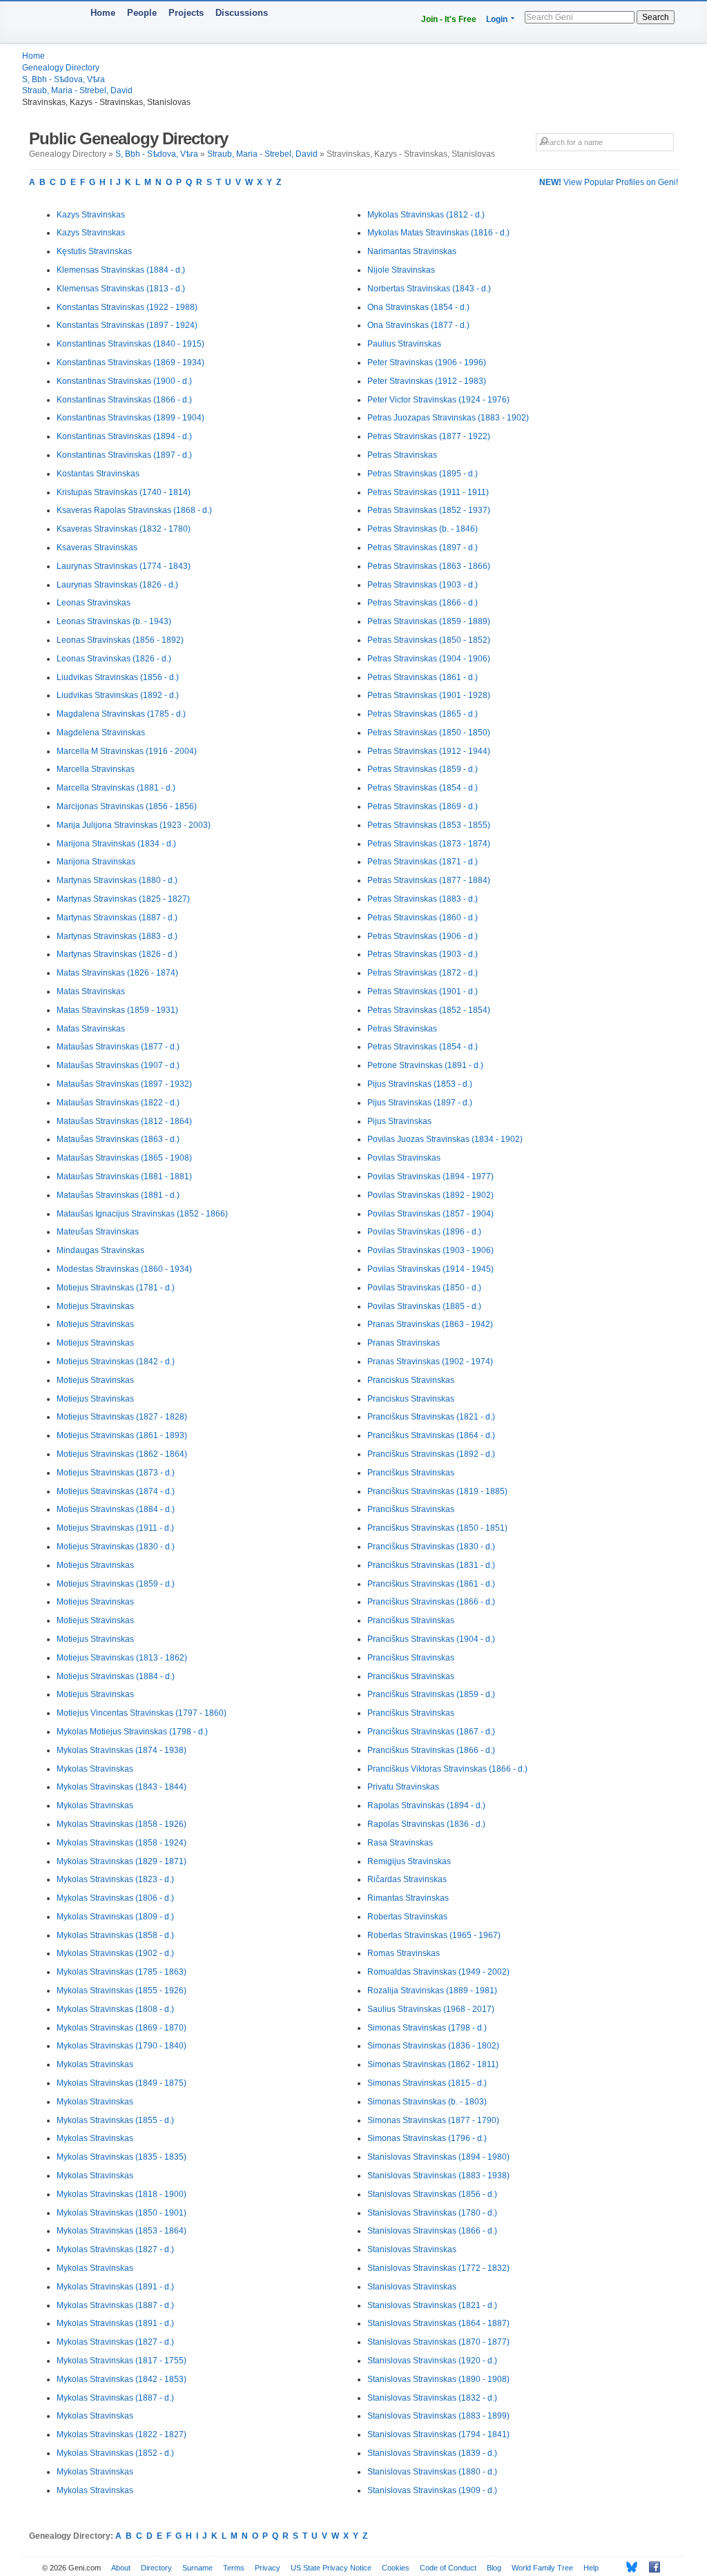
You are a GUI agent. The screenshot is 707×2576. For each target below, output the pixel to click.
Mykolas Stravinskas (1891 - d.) (115, 2287)
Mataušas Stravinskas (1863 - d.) (118, 1139)
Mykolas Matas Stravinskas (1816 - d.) (438, 233)
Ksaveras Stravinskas (97, 548)
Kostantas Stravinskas (98, 474)
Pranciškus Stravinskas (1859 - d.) (431, 1694)
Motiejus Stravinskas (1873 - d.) (116, 1473)
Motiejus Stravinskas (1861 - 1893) (122, 1435)
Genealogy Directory (61, 68)
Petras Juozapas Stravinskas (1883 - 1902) (448, 418)
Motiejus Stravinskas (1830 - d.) (116, 1547)
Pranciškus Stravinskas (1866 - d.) (431, 1602)
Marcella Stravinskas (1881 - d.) (116, 788)
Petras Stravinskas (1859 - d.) (423, 769)
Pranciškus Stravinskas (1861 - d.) (431, 1584)
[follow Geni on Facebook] (651, 2567)
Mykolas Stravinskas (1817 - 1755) (122, 2361)
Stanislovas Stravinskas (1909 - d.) (432, 2490)
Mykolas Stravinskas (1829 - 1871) (122, 1861)
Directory (156, 2568)
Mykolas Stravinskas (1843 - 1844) (122, 1787)
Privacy (268, 2568)
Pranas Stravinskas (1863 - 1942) (430, 1324)
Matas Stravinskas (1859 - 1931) (117, 1010)
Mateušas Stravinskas (98, 1232)
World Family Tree (542, 2568)
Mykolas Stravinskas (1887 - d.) (115, 2305)
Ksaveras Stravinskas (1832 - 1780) (124, 529)
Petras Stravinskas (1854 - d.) (423, 788)
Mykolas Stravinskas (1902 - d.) (115, 1953)
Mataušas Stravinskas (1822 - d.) (118, 1103)
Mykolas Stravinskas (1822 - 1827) (122, 2434)
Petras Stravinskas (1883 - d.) (423, 899)
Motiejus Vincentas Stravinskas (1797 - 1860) (142, 1713)
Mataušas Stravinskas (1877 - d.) (118, 1047)
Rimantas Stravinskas (408, 1898)
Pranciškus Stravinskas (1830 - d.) (431, 1547)
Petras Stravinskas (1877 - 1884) (429, 880)
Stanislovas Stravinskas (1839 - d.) (432, 2453)
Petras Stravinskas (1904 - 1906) (429, 659)
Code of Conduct (448, 2568)
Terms (234, 2568)
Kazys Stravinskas (91, 215)
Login (497, 19)
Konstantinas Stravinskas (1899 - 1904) (130, 418)
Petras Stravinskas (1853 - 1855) (429, 825)
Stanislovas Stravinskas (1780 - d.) (432, 2213)
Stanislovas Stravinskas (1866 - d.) (432, 2231)
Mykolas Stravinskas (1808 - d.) (115, 2009)
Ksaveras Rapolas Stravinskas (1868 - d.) (134, 510)
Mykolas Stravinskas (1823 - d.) (115, 1879)
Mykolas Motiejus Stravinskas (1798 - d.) (132, 1732)
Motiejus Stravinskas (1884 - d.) (116, 1509)
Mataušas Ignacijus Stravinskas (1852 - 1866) (142, 1214)
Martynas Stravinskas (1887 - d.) (117, 918)
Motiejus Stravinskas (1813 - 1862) (122, 1658)
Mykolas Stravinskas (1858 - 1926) (122, 1824)
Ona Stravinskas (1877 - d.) (418, 325)
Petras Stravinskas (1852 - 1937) (429, 510)
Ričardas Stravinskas (407, 1879)
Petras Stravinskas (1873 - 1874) (429, 844)
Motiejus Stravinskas (95, 1306)
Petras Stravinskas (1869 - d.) (423, 806)
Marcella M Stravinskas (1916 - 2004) (127, 751)
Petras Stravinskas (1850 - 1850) (429, 733)
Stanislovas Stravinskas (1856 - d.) (432, 2194)
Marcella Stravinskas (96, 769)
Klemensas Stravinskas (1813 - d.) (121, 289)
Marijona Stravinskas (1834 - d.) (116, 844)
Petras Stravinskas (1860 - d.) (423, 918)
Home (103, 13)
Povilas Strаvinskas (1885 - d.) (424, 1306)
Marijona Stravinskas (96, 862)
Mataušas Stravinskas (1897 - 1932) (124, 1084)
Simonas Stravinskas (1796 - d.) (427, 2138)
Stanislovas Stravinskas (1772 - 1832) (438, 2268)
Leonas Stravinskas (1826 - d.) (114, 659)
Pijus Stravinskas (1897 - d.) (420, 1103)
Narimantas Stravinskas (412, 251)
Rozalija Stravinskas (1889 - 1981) (432, 1991)
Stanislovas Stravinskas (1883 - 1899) (438, 2416)
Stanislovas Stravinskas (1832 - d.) (432, 2398)
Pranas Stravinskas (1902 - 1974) (430, 1362)
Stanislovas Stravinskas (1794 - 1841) (438, 2434)
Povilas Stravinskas (404, 1158)
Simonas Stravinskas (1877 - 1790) (433, 2120)
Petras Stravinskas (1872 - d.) (423, 973)
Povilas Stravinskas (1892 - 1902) (430, 1195)
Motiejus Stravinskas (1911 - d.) (115, 1528)
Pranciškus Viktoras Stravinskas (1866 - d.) (447, 1769)
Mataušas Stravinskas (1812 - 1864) (124, 1121)
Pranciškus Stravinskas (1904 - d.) (431, 1639)
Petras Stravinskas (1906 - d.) (423, 936)
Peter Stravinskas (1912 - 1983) (427, 381)
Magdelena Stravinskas (101, 733)
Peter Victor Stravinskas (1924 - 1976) (438, 400)
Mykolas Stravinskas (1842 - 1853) (122, 2379)
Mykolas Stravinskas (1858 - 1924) (122, 1843)
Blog (494, 2568)
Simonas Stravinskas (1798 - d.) (427, 2028)
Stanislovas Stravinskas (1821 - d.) (432, 2305)
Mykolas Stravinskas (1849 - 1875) (122, 2083)
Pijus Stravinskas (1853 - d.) (420, 1084)
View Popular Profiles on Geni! (609, 182)
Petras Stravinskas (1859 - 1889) (429, 621)
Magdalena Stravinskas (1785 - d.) (121, 714)
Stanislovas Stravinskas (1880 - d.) (432, 2472)
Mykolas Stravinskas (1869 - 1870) (122, 2028)
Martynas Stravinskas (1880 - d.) (117, 880)
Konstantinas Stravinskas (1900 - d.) (124, 381)
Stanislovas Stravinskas (412, 2249)
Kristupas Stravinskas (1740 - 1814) (124, 492)
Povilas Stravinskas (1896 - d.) (424, 1232)
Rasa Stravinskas (400, 1843)
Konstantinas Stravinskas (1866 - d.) (124, 400)
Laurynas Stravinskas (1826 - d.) (117, 585)
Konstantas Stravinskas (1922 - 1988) (127, 307)
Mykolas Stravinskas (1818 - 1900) (122, 2194)
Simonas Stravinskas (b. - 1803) (427, 2102)
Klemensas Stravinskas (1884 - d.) (121, 270)
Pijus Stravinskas (399, 1121)
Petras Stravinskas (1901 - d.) (423, 991)
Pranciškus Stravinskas (411, 1473)
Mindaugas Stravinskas (100, 1250)
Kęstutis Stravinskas (94, 251)
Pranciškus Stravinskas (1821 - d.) (431, 1417)
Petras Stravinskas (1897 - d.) (423, 548)
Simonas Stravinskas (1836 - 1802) (433, 2046)
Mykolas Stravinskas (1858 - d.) (115, 1935)
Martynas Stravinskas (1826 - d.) (117, 954)
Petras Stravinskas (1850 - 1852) (429, 640)
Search (656, 17)
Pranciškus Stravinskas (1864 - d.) (431, 1435)
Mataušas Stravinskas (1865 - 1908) (124, 1158)
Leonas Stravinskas (94, 603)
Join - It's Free (449, 19)
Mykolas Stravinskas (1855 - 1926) (122, 1991)
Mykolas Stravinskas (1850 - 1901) (122, 2213)
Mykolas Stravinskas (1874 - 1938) (122, 1750)
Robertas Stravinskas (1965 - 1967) (434, 1935)
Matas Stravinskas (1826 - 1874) (117, 973)
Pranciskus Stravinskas (411, 1380)
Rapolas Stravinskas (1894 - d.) (426, 1805)
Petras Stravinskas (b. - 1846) (423, 529)
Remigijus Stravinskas (409, 1861)
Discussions (242, 13)
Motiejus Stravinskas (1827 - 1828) (122, 1417)
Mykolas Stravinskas (95, 1769)
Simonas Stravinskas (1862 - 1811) (433, 2064)
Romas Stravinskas (404, 1953)
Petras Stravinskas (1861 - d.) (423, 677)
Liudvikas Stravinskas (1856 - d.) (118, 677)
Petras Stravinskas (402, 455)
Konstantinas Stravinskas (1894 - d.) (124, 436)
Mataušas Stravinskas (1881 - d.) (118, 1195)
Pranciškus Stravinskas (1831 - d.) (431, 1565)
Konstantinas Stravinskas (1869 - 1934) (130, 362)
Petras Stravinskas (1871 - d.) (423, 862)
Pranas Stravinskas (404, 1343)
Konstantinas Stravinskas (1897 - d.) (124, 455)
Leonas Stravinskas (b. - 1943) (114, 621)
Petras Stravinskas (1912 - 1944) (429, 751)
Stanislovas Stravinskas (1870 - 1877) (438, 2342)
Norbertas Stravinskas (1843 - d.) (429, 289)
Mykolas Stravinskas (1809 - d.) (115, 1917)
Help (591, 2568)
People (142, 13)
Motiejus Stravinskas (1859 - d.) (116, 1584)
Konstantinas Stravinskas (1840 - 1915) (130, 344)
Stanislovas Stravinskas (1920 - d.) (432, 2361)
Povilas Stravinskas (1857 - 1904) (430, 1214)
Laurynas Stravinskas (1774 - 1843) (124, 566)
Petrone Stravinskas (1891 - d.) (425, 1065)
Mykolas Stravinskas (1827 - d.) (115, 2249)
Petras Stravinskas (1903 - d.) (423, 585)
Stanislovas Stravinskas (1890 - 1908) (438, 2379)
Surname (197, 2568)
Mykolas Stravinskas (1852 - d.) (115, 2453)
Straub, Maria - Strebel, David (77, 90)
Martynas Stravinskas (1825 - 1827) (123, 899)
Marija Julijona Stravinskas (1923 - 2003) (134, 825)
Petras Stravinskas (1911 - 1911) (428, 492)
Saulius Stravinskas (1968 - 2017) (431, 2009)
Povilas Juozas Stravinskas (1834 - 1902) (445, 1139)
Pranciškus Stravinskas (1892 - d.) (431, 1454)
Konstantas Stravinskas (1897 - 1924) (127, 325)
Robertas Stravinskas (407, 1917)
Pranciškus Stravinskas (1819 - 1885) (437, 1491)
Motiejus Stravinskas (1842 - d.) (116, 1362)
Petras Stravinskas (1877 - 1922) (429, 436)
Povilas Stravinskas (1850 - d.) (424, 1288)
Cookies (396, 2568)
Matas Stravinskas (91, 991)
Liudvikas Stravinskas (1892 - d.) (118, 695)
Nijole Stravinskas (401, 270)
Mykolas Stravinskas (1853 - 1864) (122, 2231)
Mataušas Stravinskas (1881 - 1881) (124, 1176)
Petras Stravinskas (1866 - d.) (423, 603)
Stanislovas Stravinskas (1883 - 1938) (438, 2176)
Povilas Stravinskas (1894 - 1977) (430, 1176)
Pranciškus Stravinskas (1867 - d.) (431, 1732)
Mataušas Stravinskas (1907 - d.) (118, 1065)
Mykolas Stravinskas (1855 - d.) (115, 2120)
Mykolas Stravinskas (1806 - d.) (115, 1898)
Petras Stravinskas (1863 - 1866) (429, 566)
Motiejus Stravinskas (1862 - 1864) (122, 1454)
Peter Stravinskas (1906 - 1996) (427, 362)
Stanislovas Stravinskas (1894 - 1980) (438, 2157)
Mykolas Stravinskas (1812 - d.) (426, 215)
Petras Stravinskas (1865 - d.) (423, 714)
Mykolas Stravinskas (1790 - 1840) (122, 2046)
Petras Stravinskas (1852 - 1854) (429, 1010)
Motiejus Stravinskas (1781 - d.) (116, 1288)
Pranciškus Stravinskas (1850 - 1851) (437, 1528)
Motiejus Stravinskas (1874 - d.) (116, 1491)
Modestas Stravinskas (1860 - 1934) (124, 1269)
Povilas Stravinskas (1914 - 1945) (430, 1269)
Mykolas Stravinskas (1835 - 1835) (122, 2157)
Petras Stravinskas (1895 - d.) (423, 474)
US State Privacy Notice (331, 2568)
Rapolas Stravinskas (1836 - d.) (426, 1824)
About (121, 2568)
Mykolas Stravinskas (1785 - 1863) (122, 1972)
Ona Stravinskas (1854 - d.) (418, 307)
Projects (186, 13)
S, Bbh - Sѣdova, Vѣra (64, 79)
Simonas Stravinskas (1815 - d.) (427, 2083)
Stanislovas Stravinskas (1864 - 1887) (438, 2323)
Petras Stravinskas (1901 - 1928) (429, 695)
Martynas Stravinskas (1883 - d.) (117, 936)
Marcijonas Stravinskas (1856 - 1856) (127, 806)
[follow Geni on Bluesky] (628, 2567)
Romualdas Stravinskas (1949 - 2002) (438, 1972)
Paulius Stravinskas (404, 344)
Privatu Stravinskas (403, 1787)
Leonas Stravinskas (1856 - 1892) (120, 640)
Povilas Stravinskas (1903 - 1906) (430, 1250)
